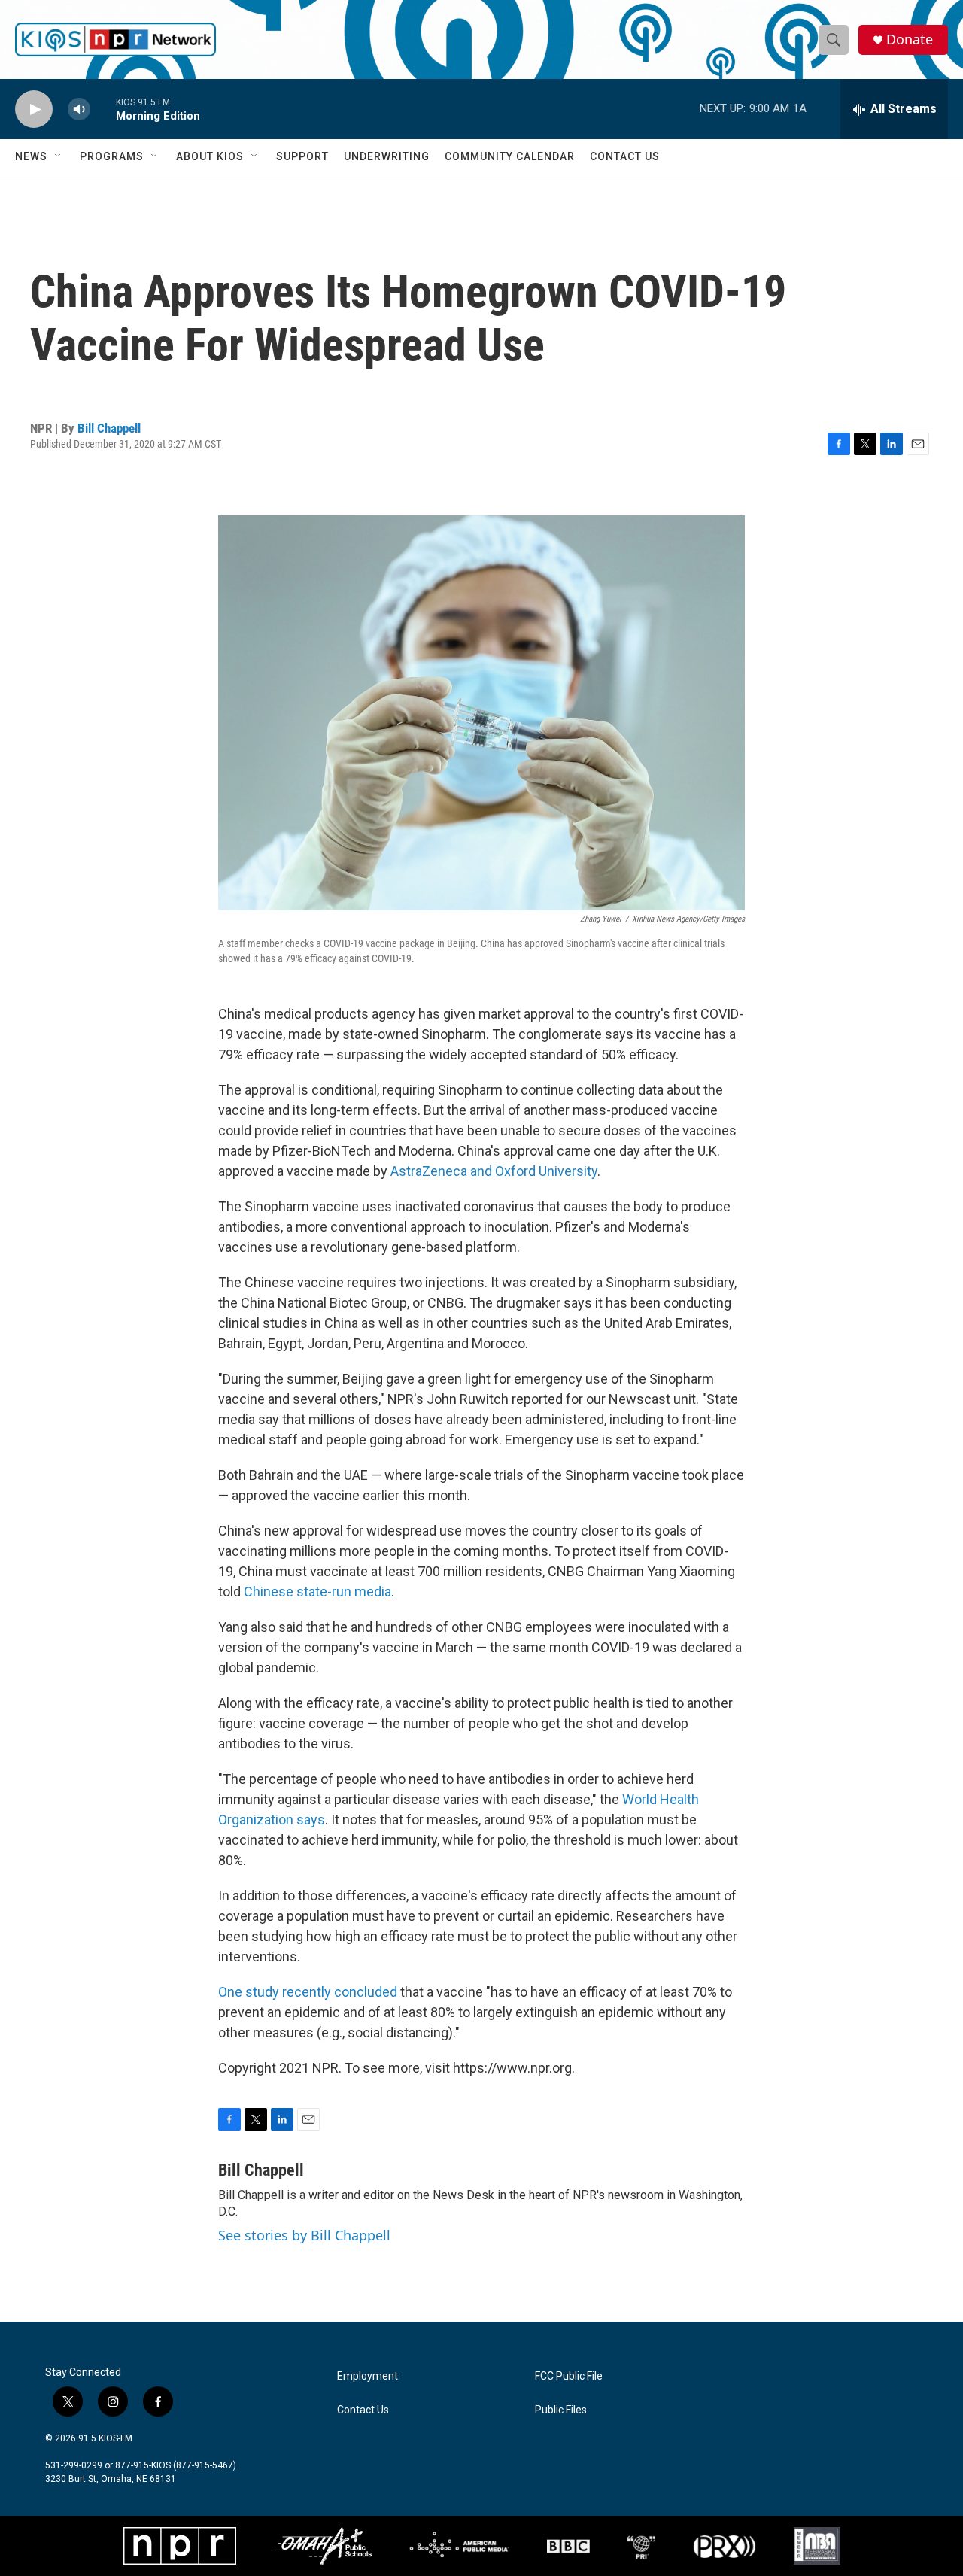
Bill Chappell (109, 428)
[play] (34, 109)
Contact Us (625, 156)
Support (302, 156)
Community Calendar (510, 156)
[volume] (79, 109)
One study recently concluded (308, 1992)
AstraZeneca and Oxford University (494, 1171)
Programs (112, 156)
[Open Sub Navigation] (59, 156)
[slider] (103, 109)
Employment (368, 2376)
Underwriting (387, 156)
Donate (910, 39)
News (31, 156)
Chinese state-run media (317, 1592)
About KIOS (210, 156)
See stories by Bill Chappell (304, 2235)
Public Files (561, 2410)
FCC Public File (569, 2376)
